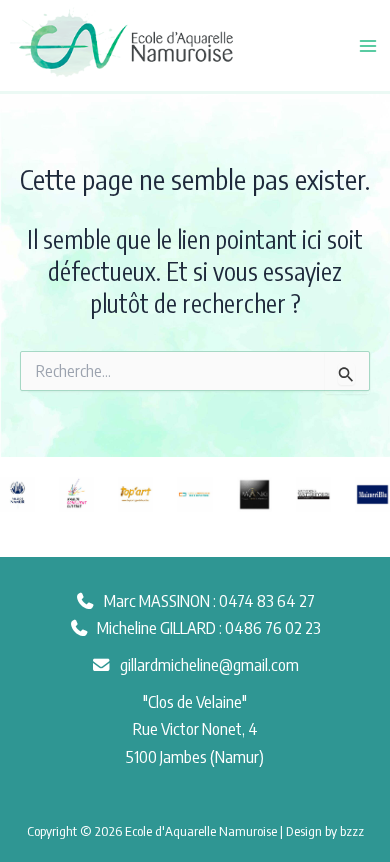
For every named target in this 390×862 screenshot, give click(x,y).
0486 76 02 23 (273, 627)
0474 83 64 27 (267, 600)
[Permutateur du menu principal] (367, 45)
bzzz (352, 830)
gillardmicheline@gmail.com (209, 664)
